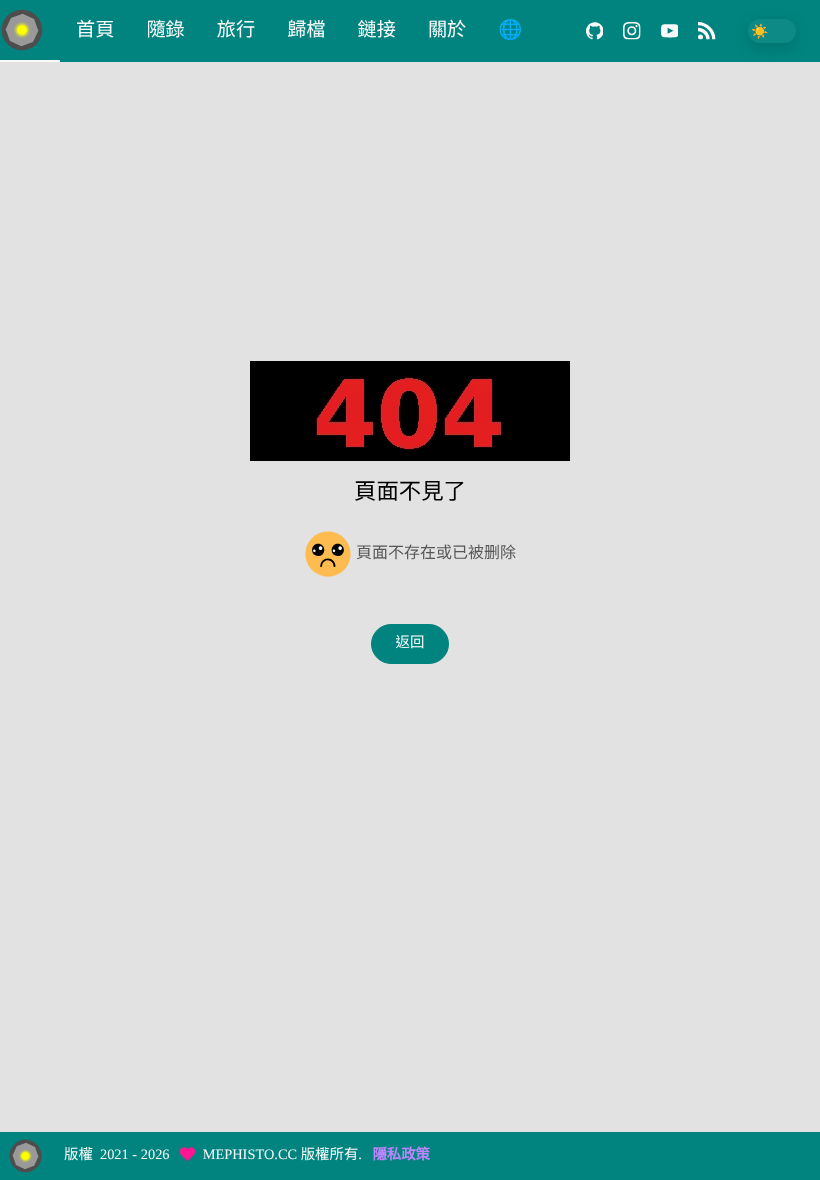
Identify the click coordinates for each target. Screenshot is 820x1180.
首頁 (95, 30)
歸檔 (306, 30)
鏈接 (377, 30)
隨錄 (165, 30)
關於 (447, 30)
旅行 (236, 30)
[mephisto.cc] (30, 31)
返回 (410, 643)
